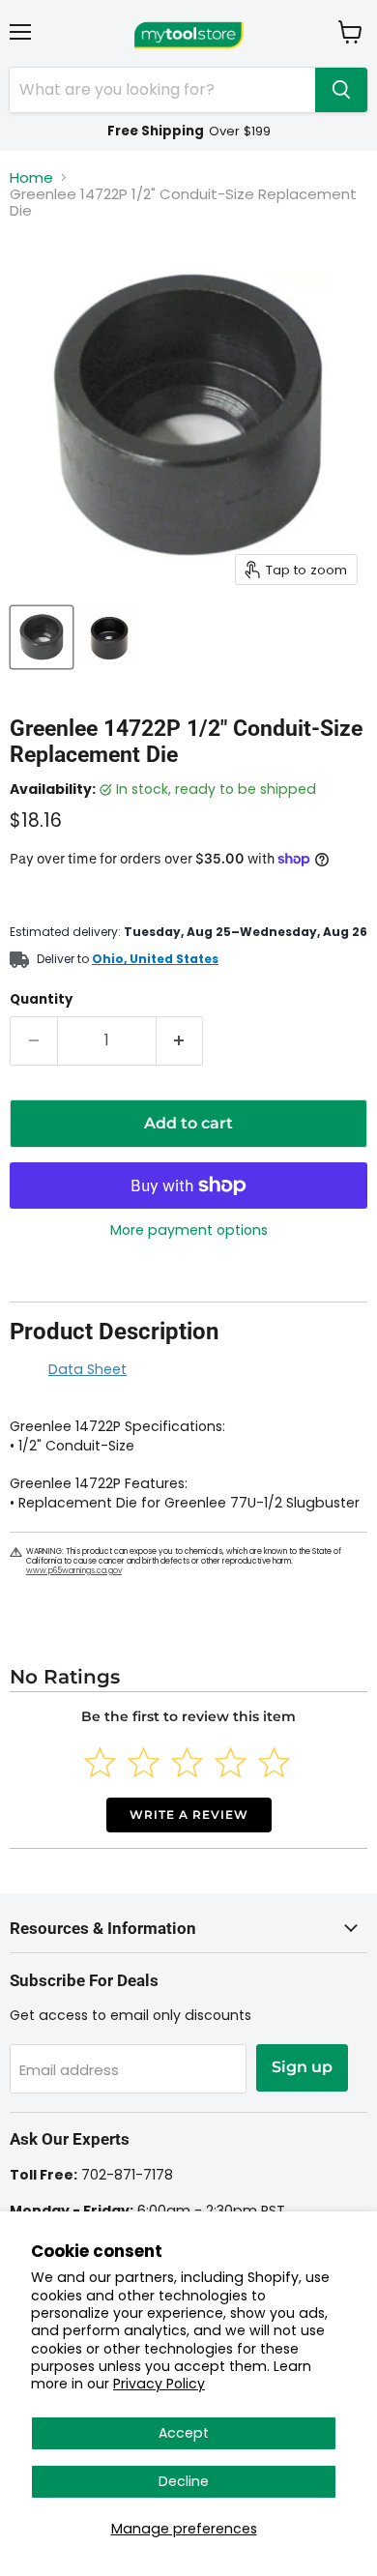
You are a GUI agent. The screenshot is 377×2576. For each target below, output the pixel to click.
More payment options (189, 1230)
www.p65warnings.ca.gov (74, 1571)
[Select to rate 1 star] (100, 1762)
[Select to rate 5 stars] (274, 1762)
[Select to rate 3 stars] (187, 1762)
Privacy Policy (159, 2384)
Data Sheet (87, 1369)
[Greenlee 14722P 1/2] (42, 637)
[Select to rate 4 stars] (231, 1762)
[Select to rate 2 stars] (144, 1762)
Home (31, 177)
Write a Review (189, 1815)
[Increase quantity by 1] (180, 1040)
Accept (184, 2433)
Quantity (41, 999)
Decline (184, 2481)
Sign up (302, 2067)
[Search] (341, 90)
